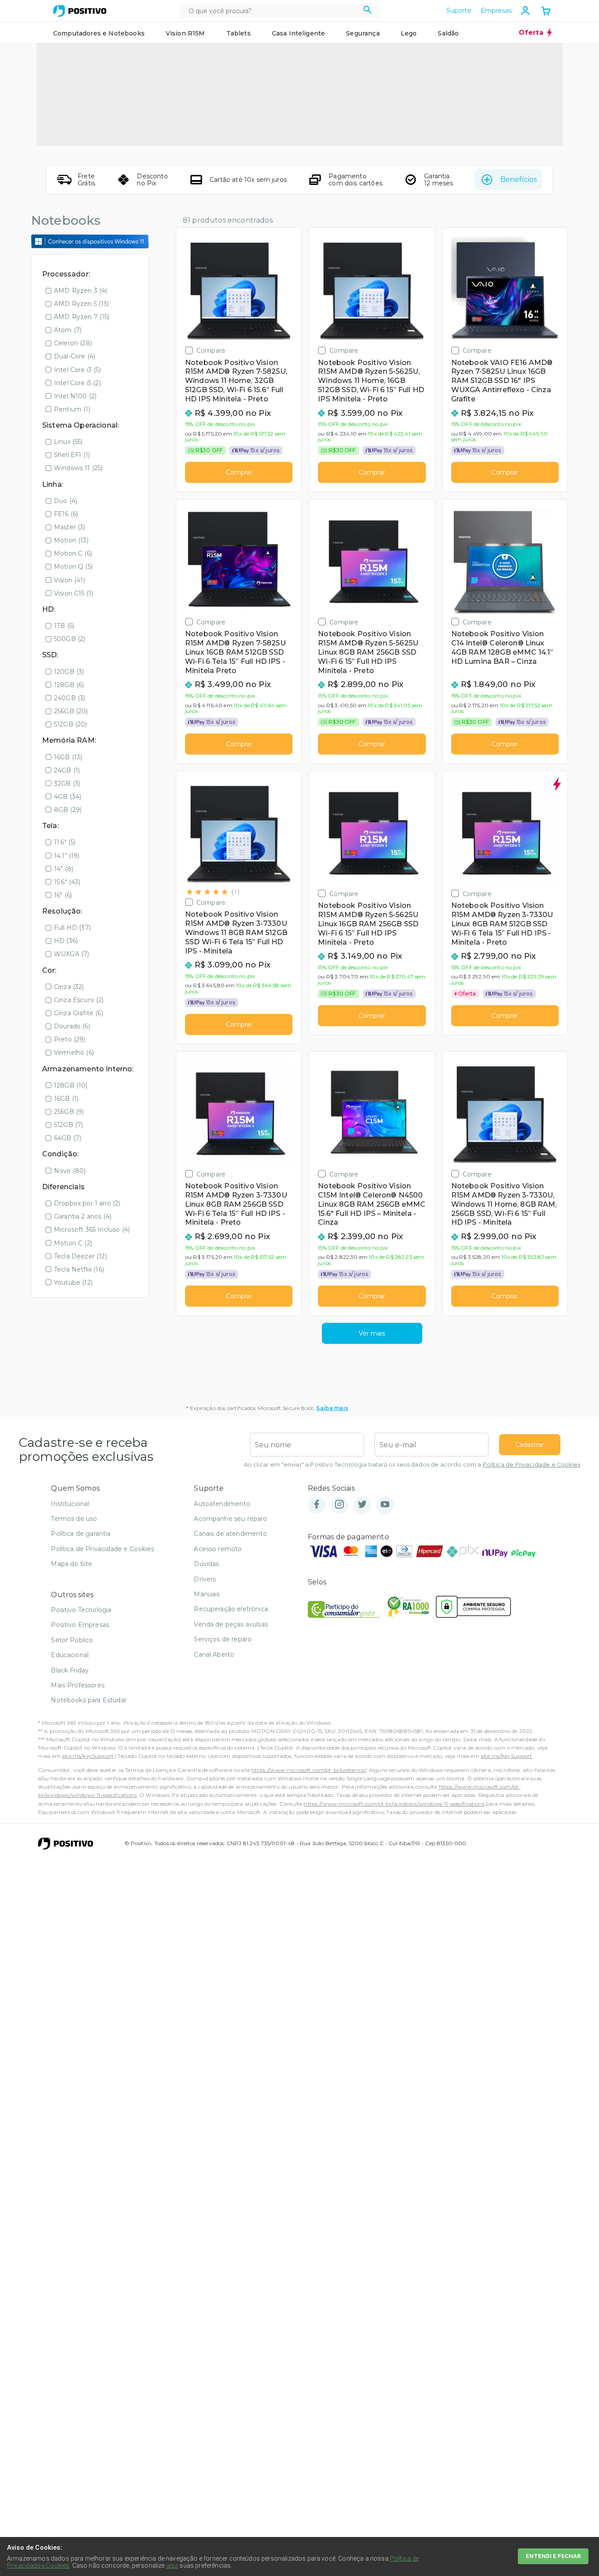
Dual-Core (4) (75, 356)
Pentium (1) (72, 409)
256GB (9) (69, 1112)
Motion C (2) (73, 1243)
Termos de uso (74, 1519)
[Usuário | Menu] (525, 11)
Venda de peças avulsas (231, 1624)
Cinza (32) (69, 987)
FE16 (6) (66, 514)
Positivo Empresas (80, 1625)
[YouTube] (385, 1505)
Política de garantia (81, 1534)
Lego (409, 33)
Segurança (363, 33)
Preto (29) (70, 1039)
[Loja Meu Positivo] (80, 11)
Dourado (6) (72, 1026)
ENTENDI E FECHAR (553, 2556)
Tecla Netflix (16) (79, 1269)
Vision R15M (185, 33)
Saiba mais (332, 1408)
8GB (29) (68, 810)
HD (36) (66, 941)
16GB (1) (66, 1098)
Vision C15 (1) (73, 593)
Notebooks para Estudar (89, 1700)
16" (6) (63, 895)
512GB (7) (68, 1125)
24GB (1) (67, 770)
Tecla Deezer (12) (80, 1256)
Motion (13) (71, 540)
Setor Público (72, 1640)
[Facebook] (317, 1505)
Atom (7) (68, 330)
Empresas (496, 11)
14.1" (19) (67, 856)
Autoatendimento (222, 1504)
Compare (211, 350)
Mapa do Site (71, 1564)
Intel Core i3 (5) (77, 370)
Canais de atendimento (230, 1534)
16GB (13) (68, 757)
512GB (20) (71, 724)
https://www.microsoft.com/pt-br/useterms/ (309, 1770)
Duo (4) (66, 501)
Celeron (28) (73, 343)
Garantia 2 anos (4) (83, 1216)
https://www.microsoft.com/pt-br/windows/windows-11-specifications (394, 1804)
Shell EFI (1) (72, 455)
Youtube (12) (73, 1283)
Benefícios (519, 179)
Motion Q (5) (73, 567)
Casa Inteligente (299, 33)
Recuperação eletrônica (231, 1609)
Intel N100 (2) (75, 396)
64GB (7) (68, 1138)
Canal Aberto (214, 1655)
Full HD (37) (72, 928)
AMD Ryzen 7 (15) (82, 317)
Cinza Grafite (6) (78, 1013)
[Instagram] (339, 1505)
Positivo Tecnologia (81, 1610)
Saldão (448, 33)
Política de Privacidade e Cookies (531, 1465)
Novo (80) (70, 1171)
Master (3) (70, 527)
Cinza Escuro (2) (79, 1000)
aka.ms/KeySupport (88, 1756)
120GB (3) (69, 672)
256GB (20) (71, 711)
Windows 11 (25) (78, 468)
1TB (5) (64, 626)
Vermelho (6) (74, 1052)
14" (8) (64, 869)
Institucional (70, 1504)
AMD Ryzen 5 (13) (82, 304)
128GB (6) (69, 685)
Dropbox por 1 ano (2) (87, 1203)
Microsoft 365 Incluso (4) (92, 1230)
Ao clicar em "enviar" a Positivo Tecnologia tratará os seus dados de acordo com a (412, 1465)
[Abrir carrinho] (546, 12)
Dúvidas (206, 1564)
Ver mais (372, 1333)
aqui (172, 2565)
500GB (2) (70, 639)
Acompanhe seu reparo (230, 1519)
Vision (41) (70, 580)
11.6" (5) (65, 842)
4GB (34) (68, 797)
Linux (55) (68, 442)
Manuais (207, 1594)
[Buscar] (368, 11)
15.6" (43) (67, 882)
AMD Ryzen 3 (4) (80, 291)
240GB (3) (70, 698)
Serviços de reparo (223, 1639)
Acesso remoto (218, 1549)
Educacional (70, 1655)
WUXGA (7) (71, 954)
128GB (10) (71, 1085)
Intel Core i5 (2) (77, 383)
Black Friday (70, 1670)
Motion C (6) (73, 553)
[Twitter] (362, 1505)
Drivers (205, 1579)
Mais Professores (78, 1685)
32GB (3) (67, 783)
